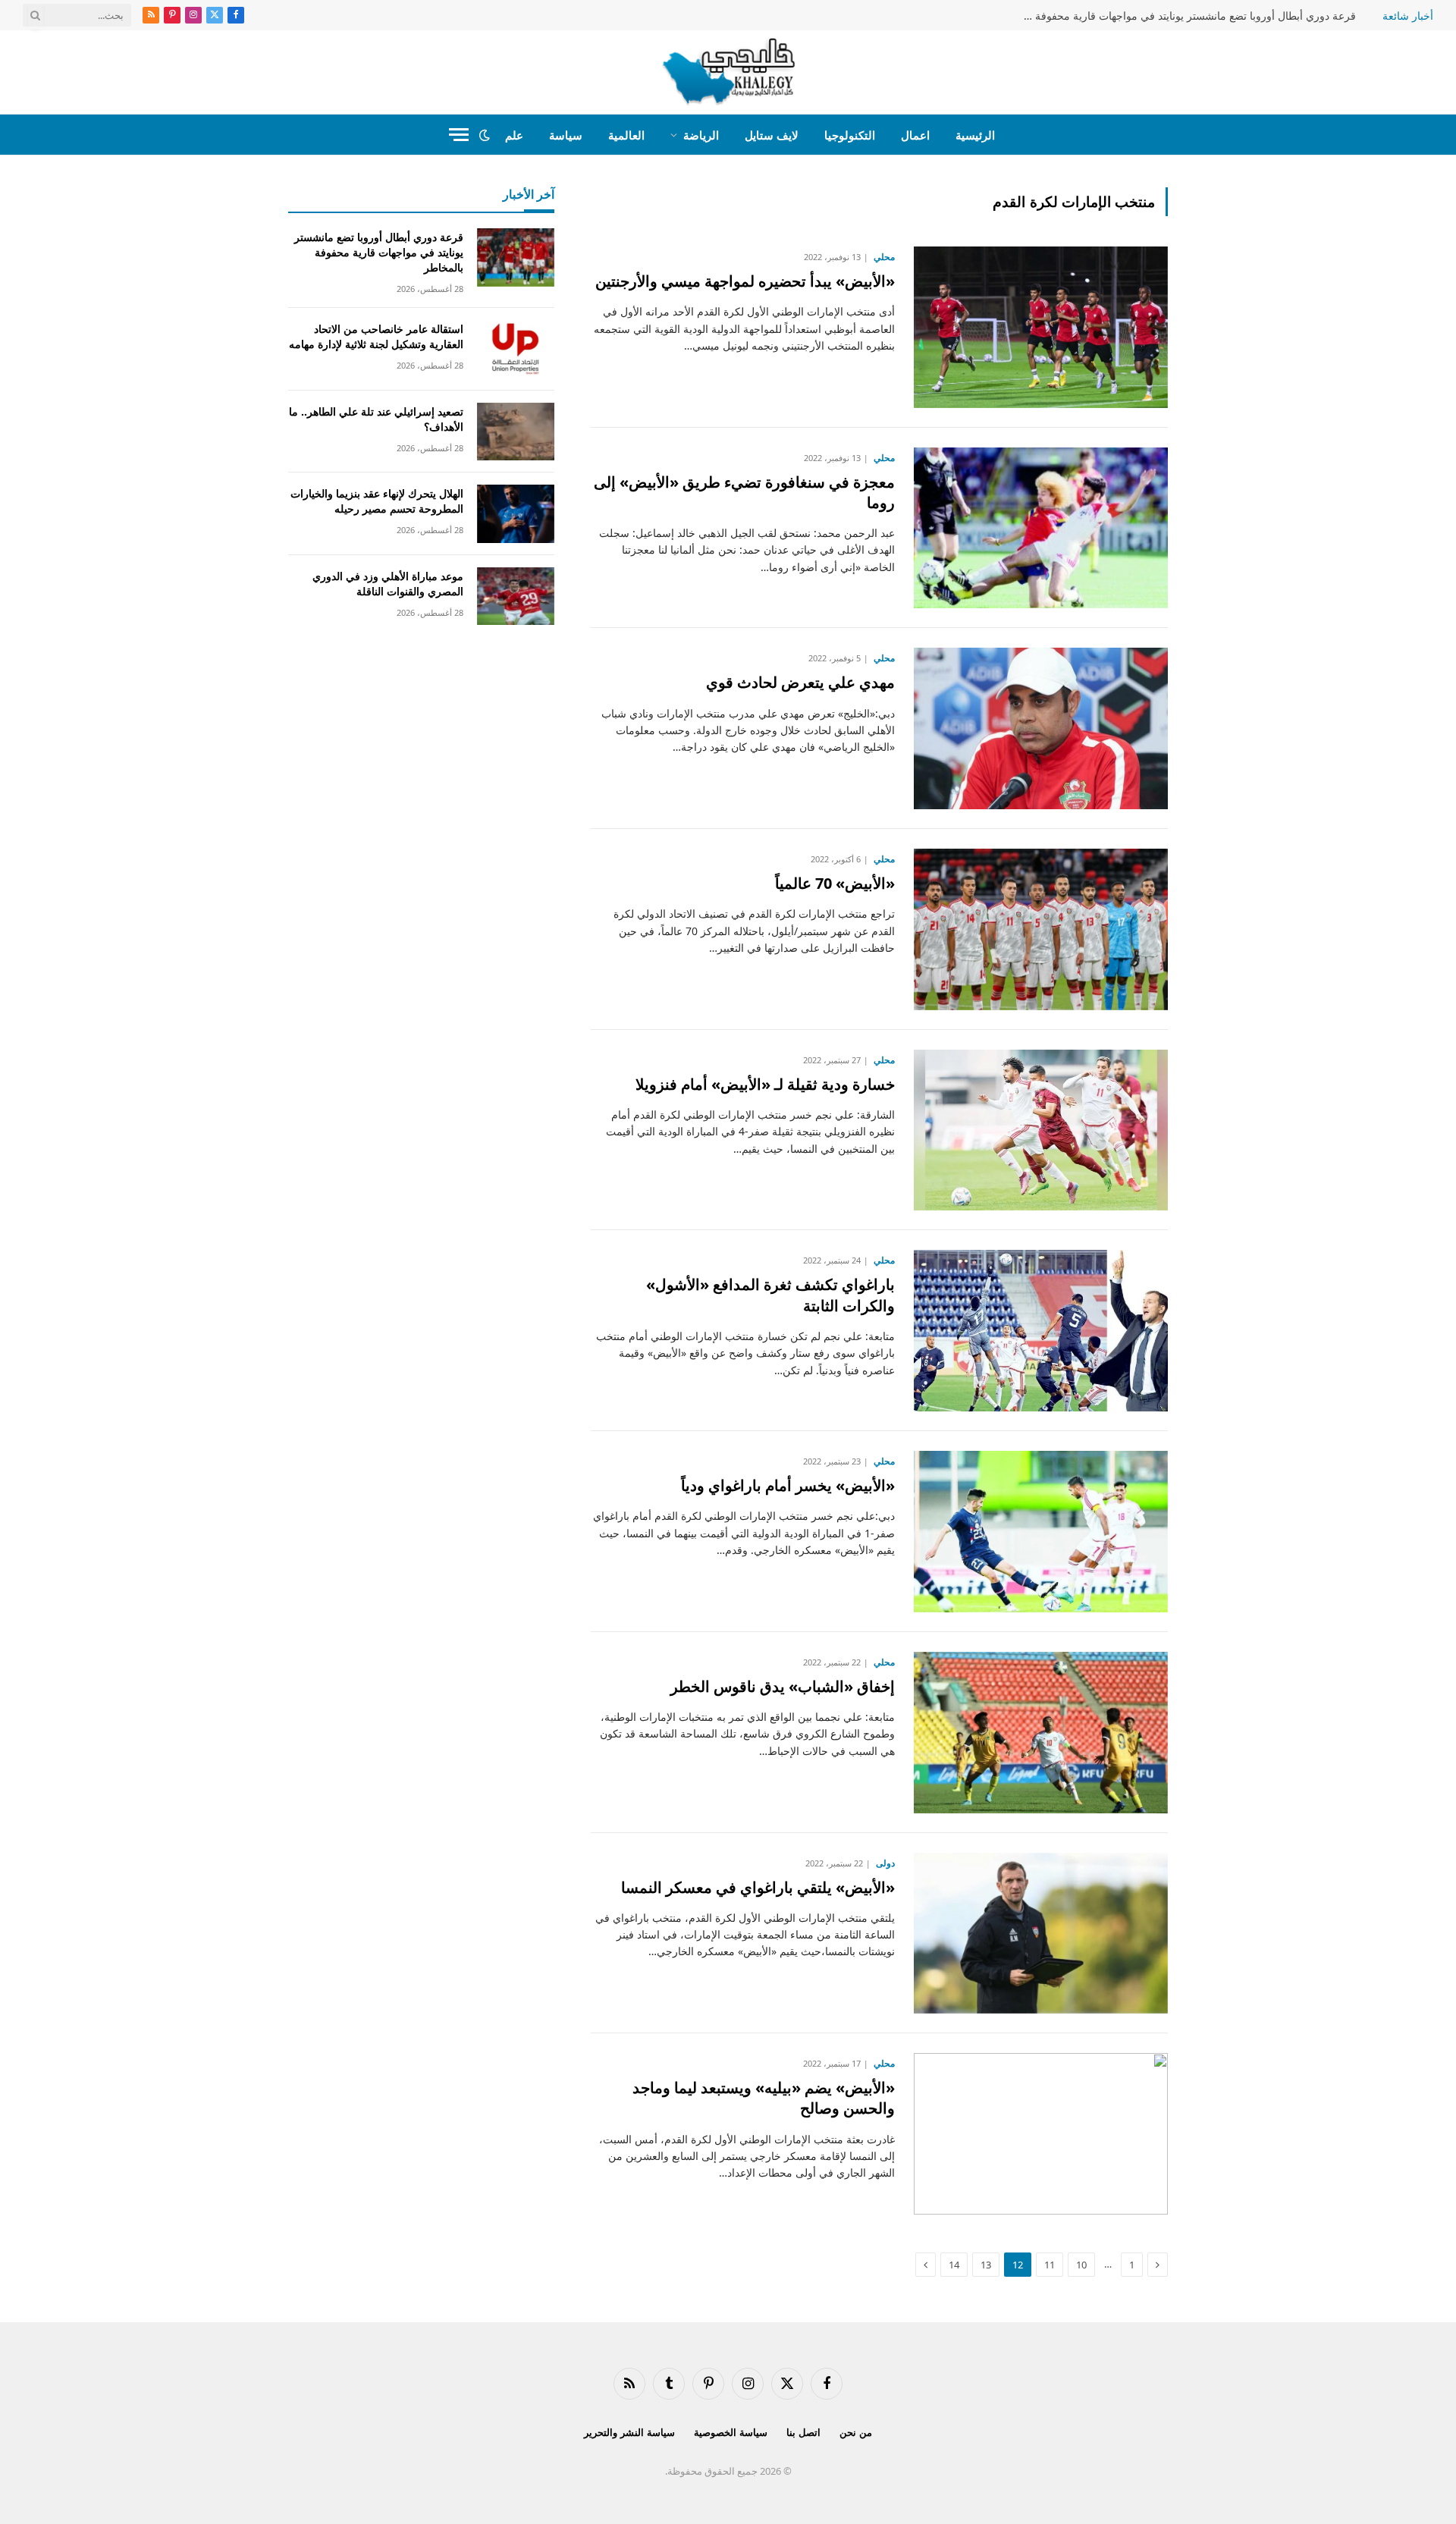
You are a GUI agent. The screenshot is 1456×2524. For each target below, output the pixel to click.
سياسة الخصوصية (731, 2432)
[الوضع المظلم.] (485, 135)
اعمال (915, 135)
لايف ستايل (772, 135)
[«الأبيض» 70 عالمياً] (1041, 929)
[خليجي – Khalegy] (728, 72)
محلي (884, 257)
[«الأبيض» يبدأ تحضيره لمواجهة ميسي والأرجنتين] (1041, 327)
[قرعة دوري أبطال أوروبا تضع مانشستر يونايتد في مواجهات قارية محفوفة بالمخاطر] (516, 257)
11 (1050, 2265)
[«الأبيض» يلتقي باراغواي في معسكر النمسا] (1041, 1934)
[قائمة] (459, 135)
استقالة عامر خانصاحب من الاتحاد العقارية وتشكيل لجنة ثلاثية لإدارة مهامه (376, 336)
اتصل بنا (803, 2432)
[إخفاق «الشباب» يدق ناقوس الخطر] (1041, 1733)
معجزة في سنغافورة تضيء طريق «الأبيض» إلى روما (744, 492)
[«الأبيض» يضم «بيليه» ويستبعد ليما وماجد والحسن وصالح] (1041, 2134)
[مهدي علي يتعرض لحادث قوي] (1041, 728)
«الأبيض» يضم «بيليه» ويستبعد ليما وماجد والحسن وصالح (764, 2098)
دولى (885, 1863)
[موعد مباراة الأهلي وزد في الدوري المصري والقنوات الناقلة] (516, 596)
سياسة (566, 135)
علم (514, 135)
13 (986, 2265)
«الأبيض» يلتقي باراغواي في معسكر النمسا (758, 1887)
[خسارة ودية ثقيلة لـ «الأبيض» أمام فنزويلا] (1041, 1130)
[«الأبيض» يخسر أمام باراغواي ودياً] (1041, 1532)
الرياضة (701, 135)
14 (954, 2265)
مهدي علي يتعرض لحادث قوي (800, 682)
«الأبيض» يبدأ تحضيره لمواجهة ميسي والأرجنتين (745, 281)
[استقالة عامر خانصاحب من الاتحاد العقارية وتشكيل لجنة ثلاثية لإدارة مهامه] (516, 349)
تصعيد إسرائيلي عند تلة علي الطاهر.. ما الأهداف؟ (376, 419)
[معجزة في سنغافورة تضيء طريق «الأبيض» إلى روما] (1041, 528)
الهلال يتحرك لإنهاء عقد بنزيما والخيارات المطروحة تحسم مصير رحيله (377, 501)
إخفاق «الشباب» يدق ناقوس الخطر (783, 1686)
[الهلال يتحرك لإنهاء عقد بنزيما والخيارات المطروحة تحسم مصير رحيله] (516, 514)
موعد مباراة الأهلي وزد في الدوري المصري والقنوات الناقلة (388, 584)
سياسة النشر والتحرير (629, 2432)
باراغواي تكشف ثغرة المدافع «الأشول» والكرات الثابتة (770, 1295)
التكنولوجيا (850, 135)
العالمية (626, 135)
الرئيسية (975, 135)
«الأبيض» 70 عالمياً (835, 883)
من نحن (856, 2432)
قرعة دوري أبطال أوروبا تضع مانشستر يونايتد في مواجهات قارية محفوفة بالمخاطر (1185, 16)
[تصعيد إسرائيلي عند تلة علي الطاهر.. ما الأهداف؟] (516, 432)
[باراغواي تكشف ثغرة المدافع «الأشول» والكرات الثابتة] (1041, 1331)
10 (1081, 2265)
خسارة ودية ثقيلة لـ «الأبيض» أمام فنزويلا (765, 1084)
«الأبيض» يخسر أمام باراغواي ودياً (788, 1485)
